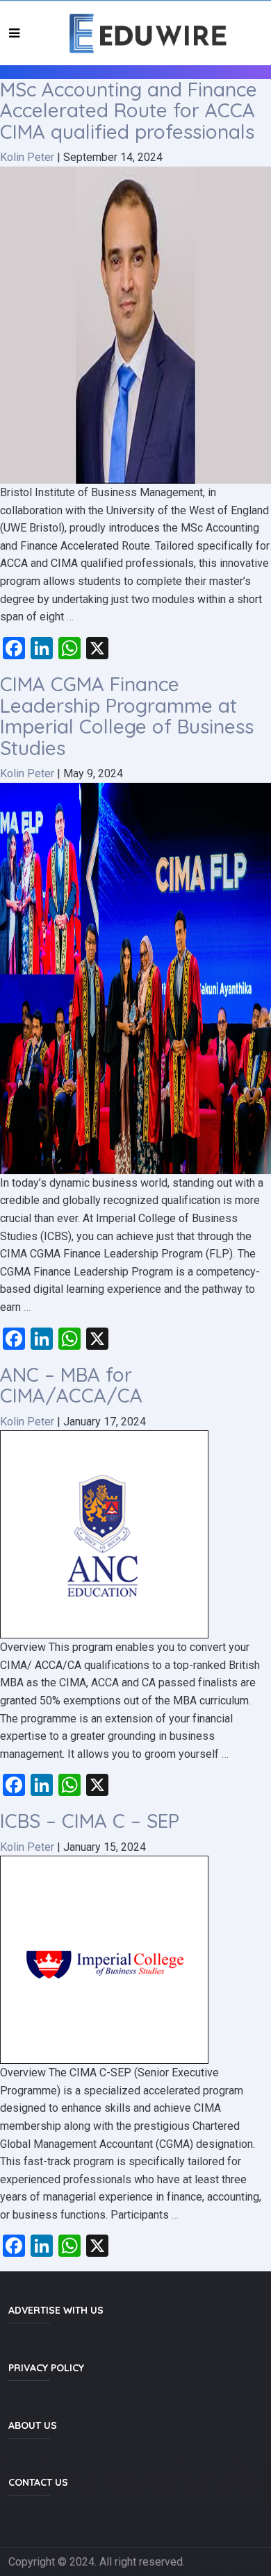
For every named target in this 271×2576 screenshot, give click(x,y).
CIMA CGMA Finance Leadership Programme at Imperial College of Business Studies (127, 716)
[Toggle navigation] (14, 33)
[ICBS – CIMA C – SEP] (104, 1959)
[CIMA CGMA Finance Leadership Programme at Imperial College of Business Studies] (135, 977)
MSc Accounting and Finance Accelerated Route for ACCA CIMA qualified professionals (129, 111)
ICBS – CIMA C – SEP (90, 1821)
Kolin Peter (27, 157)
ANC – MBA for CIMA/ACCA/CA (71, 1385)
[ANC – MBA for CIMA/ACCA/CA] (104, 1533)
